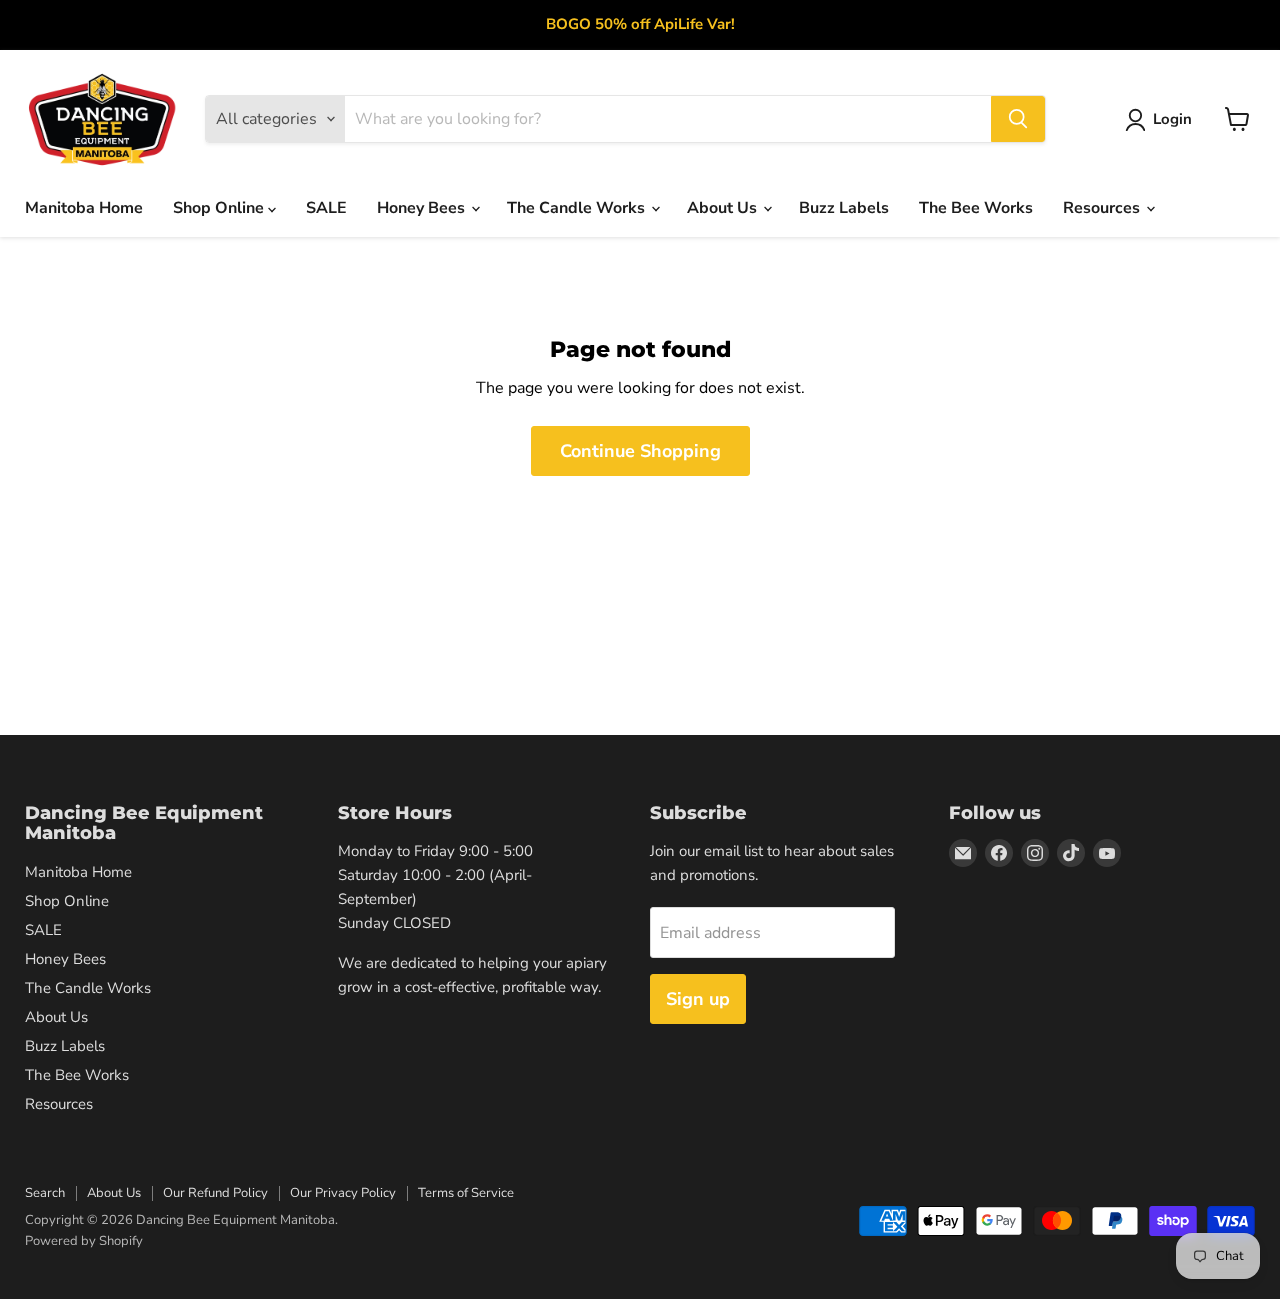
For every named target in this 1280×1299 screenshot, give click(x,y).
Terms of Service (466, 1193)
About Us (724, 208)
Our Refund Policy (215, 1193)
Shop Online (220, 208)
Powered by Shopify (84, 1241)
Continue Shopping (640, 451)
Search (45, 1193)
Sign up (698, 999)
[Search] (1018, 119)
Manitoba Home (84, 208)
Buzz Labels (844, 208)
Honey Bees (423, 208)
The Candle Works (578, 208)
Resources (1103, 208)
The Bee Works (976, 208)
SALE (326, 208)
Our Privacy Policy (343, 1193)
